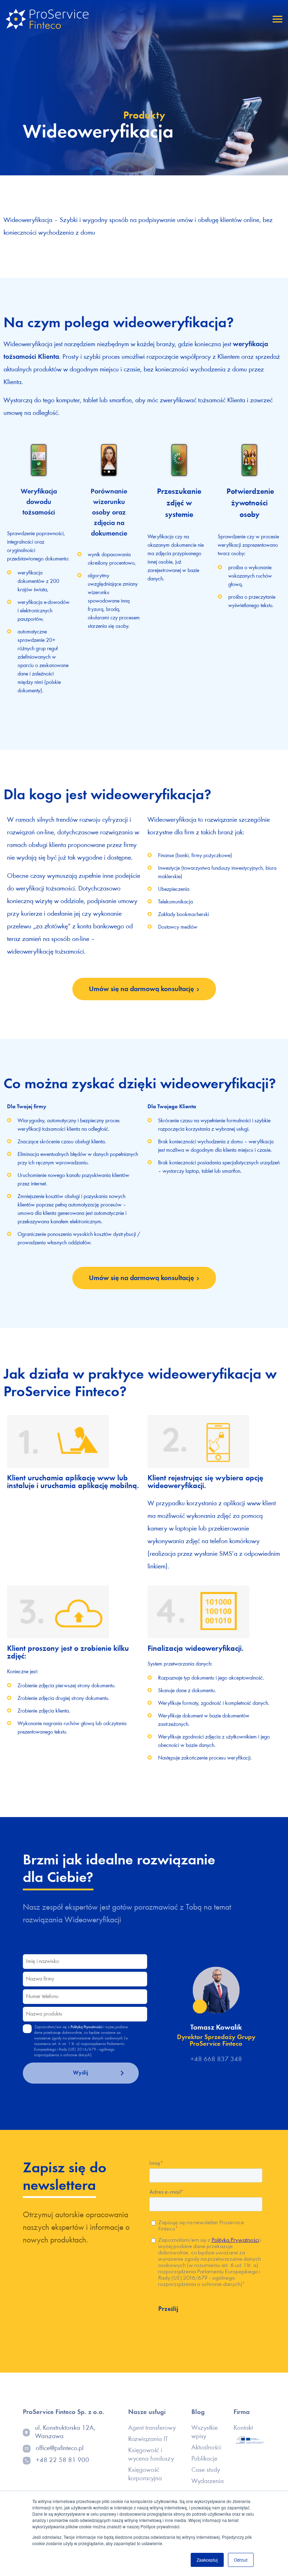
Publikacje (204, 2459)
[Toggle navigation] (277, 19)
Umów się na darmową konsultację (141, 989)
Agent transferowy (152, 2428)
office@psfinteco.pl (60, 2449)
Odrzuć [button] (241, 2560)
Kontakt (243, 2428)
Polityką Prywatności (86, 2027)
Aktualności (206, 2448)
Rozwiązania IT (148, 2439)
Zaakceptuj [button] (207, 2560)
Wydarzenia (208, 2481)
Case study (206, 2470)
